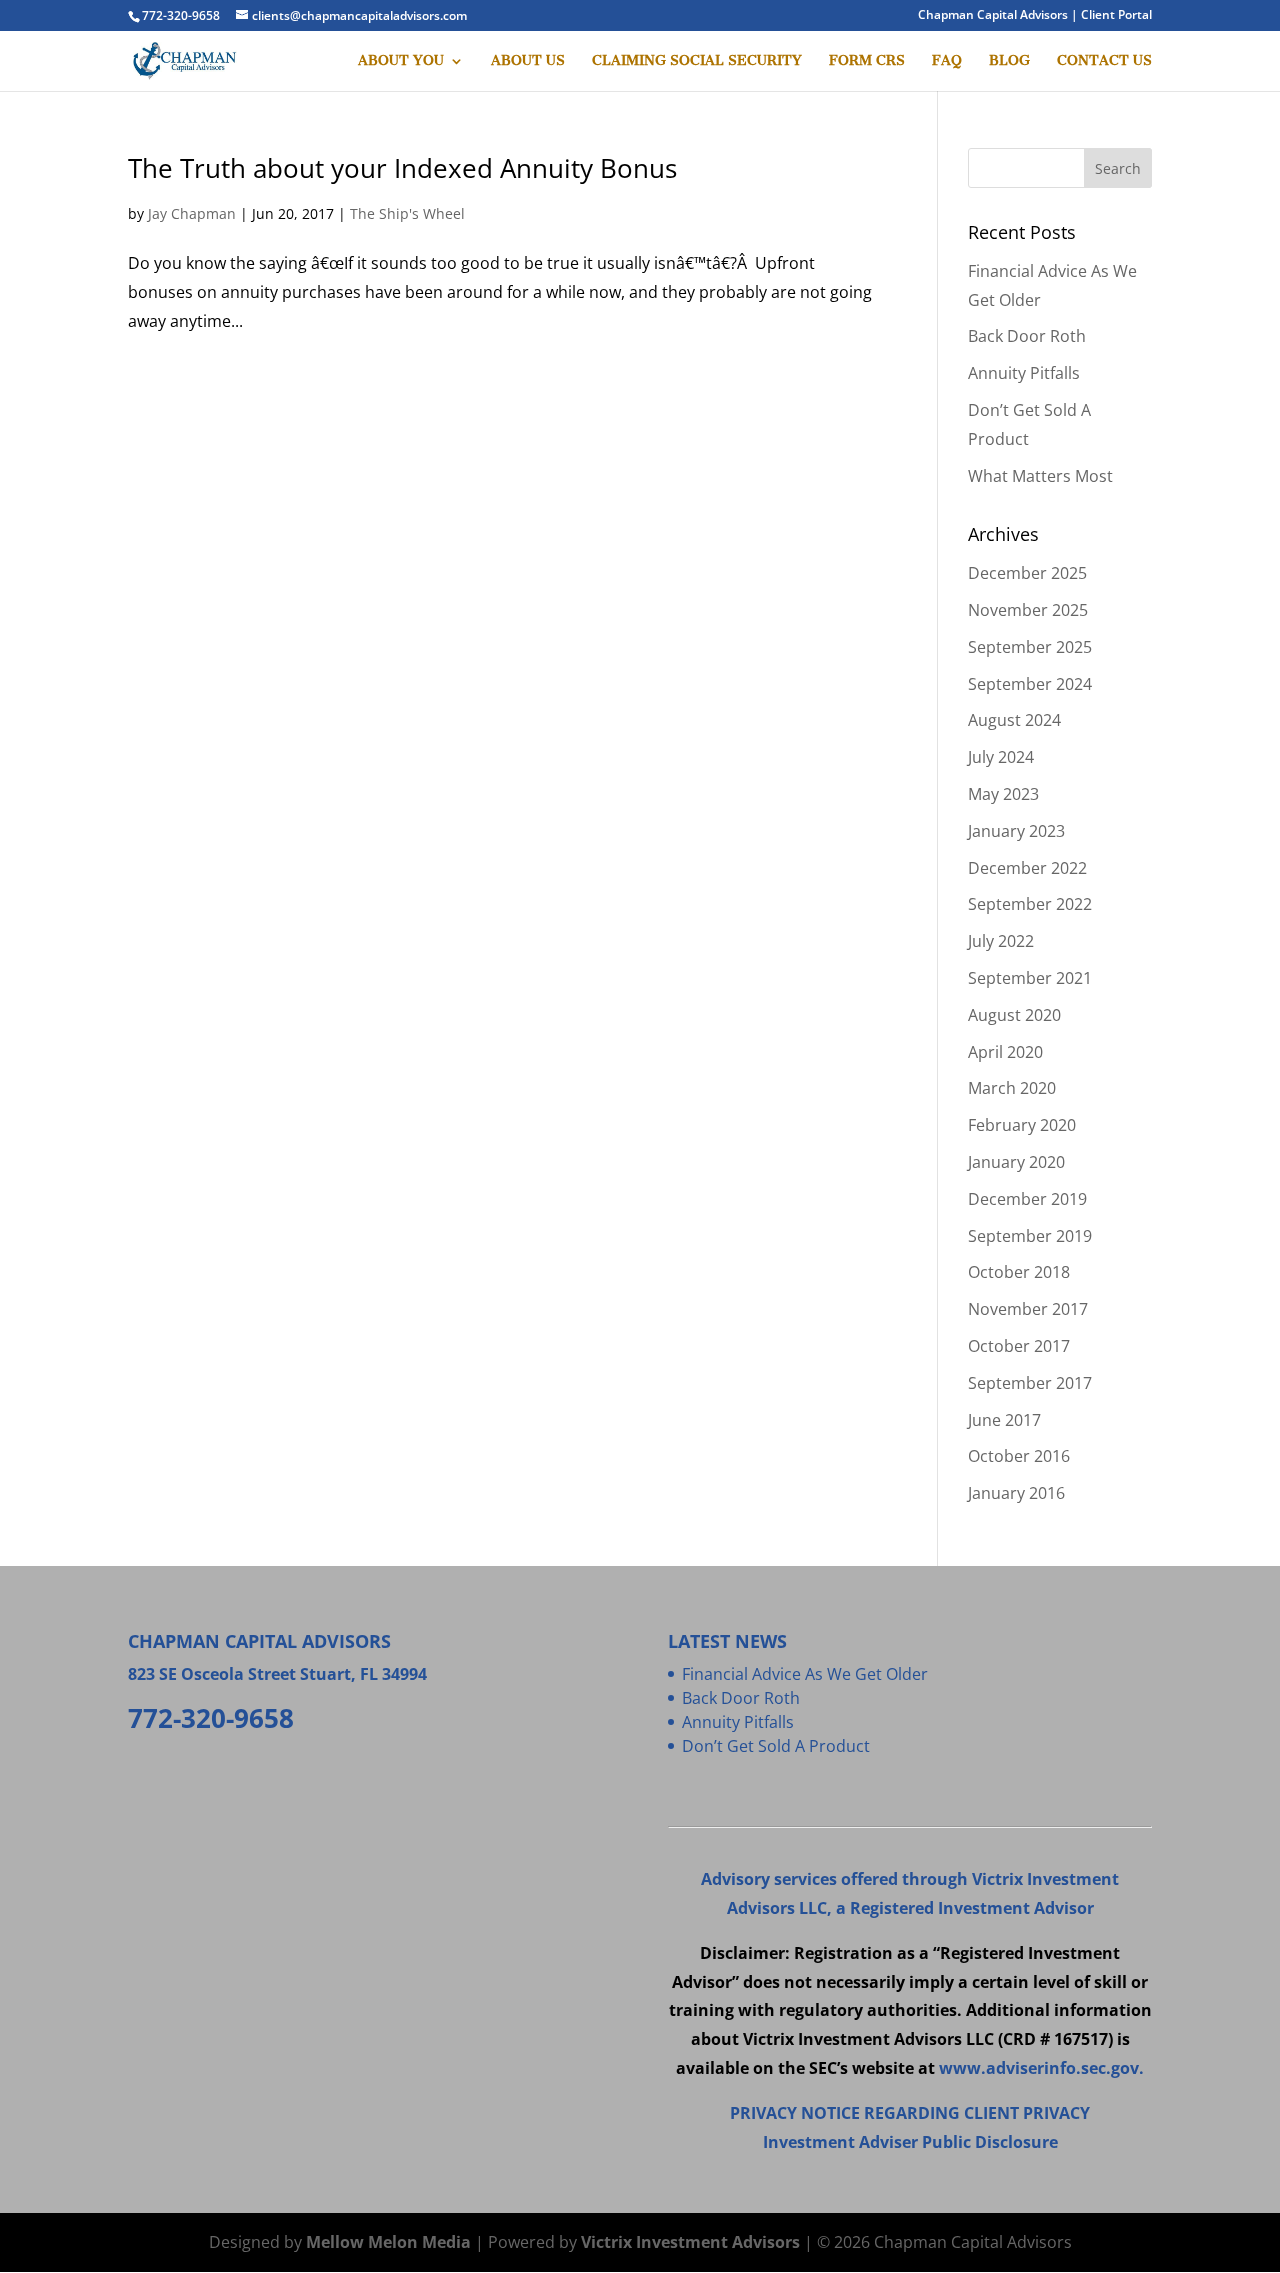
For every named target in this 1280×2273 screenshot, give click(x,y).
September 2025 (1030, 647)
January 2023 (1016, 831)
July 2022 (1001, 941)
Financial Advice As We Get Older (805, 1674)
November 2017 (1028, 1309)
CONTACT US (1104, 61)
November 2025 (1028, 610)
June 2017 (1004, 1420)
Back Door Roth (1027, 336)
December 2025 (1027, 573)
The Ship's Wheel (407, 213)
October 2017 (1019, 1346)
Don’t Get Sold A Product (776, 1746)
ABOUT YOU (401, 61)
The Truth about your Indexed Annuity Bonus (402, 168)
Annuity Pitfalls (1024, 373)
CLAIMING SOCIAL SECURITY (697, 61)
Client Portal (1116, 14)
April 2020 (1005, 1052)
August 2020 (1014, 1015)
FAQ (947, 61)
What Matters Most (1040, 476)
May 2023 (1003, 794)
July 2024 (1001, 757)
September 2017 (1030, 1383)
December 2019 (1027, 1199)
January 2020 (1016, 1162)
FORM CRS (867, 61)
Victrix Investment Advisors (690, 2242)
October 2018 (1019, 1272)
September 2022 (1030, 904)
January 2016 (1016, 1493)
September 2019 (1030, 1236)
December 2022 (1027, 868)
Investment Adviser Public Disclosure (910, 2142)
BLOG (1009, 61)
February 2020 (1022, 1125)
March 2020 (1012, 1088)
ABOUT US (528, 61)
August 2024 (1014, 720)
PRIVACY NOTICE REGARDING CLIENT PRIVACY (910, 2113)
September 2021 (1030, 978)
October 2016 (1019, 1456)
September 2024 (1030, 684)
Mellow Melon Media (388, 2242)
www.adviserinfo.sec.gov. (1041, 2068)
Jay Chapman (192, 213)
